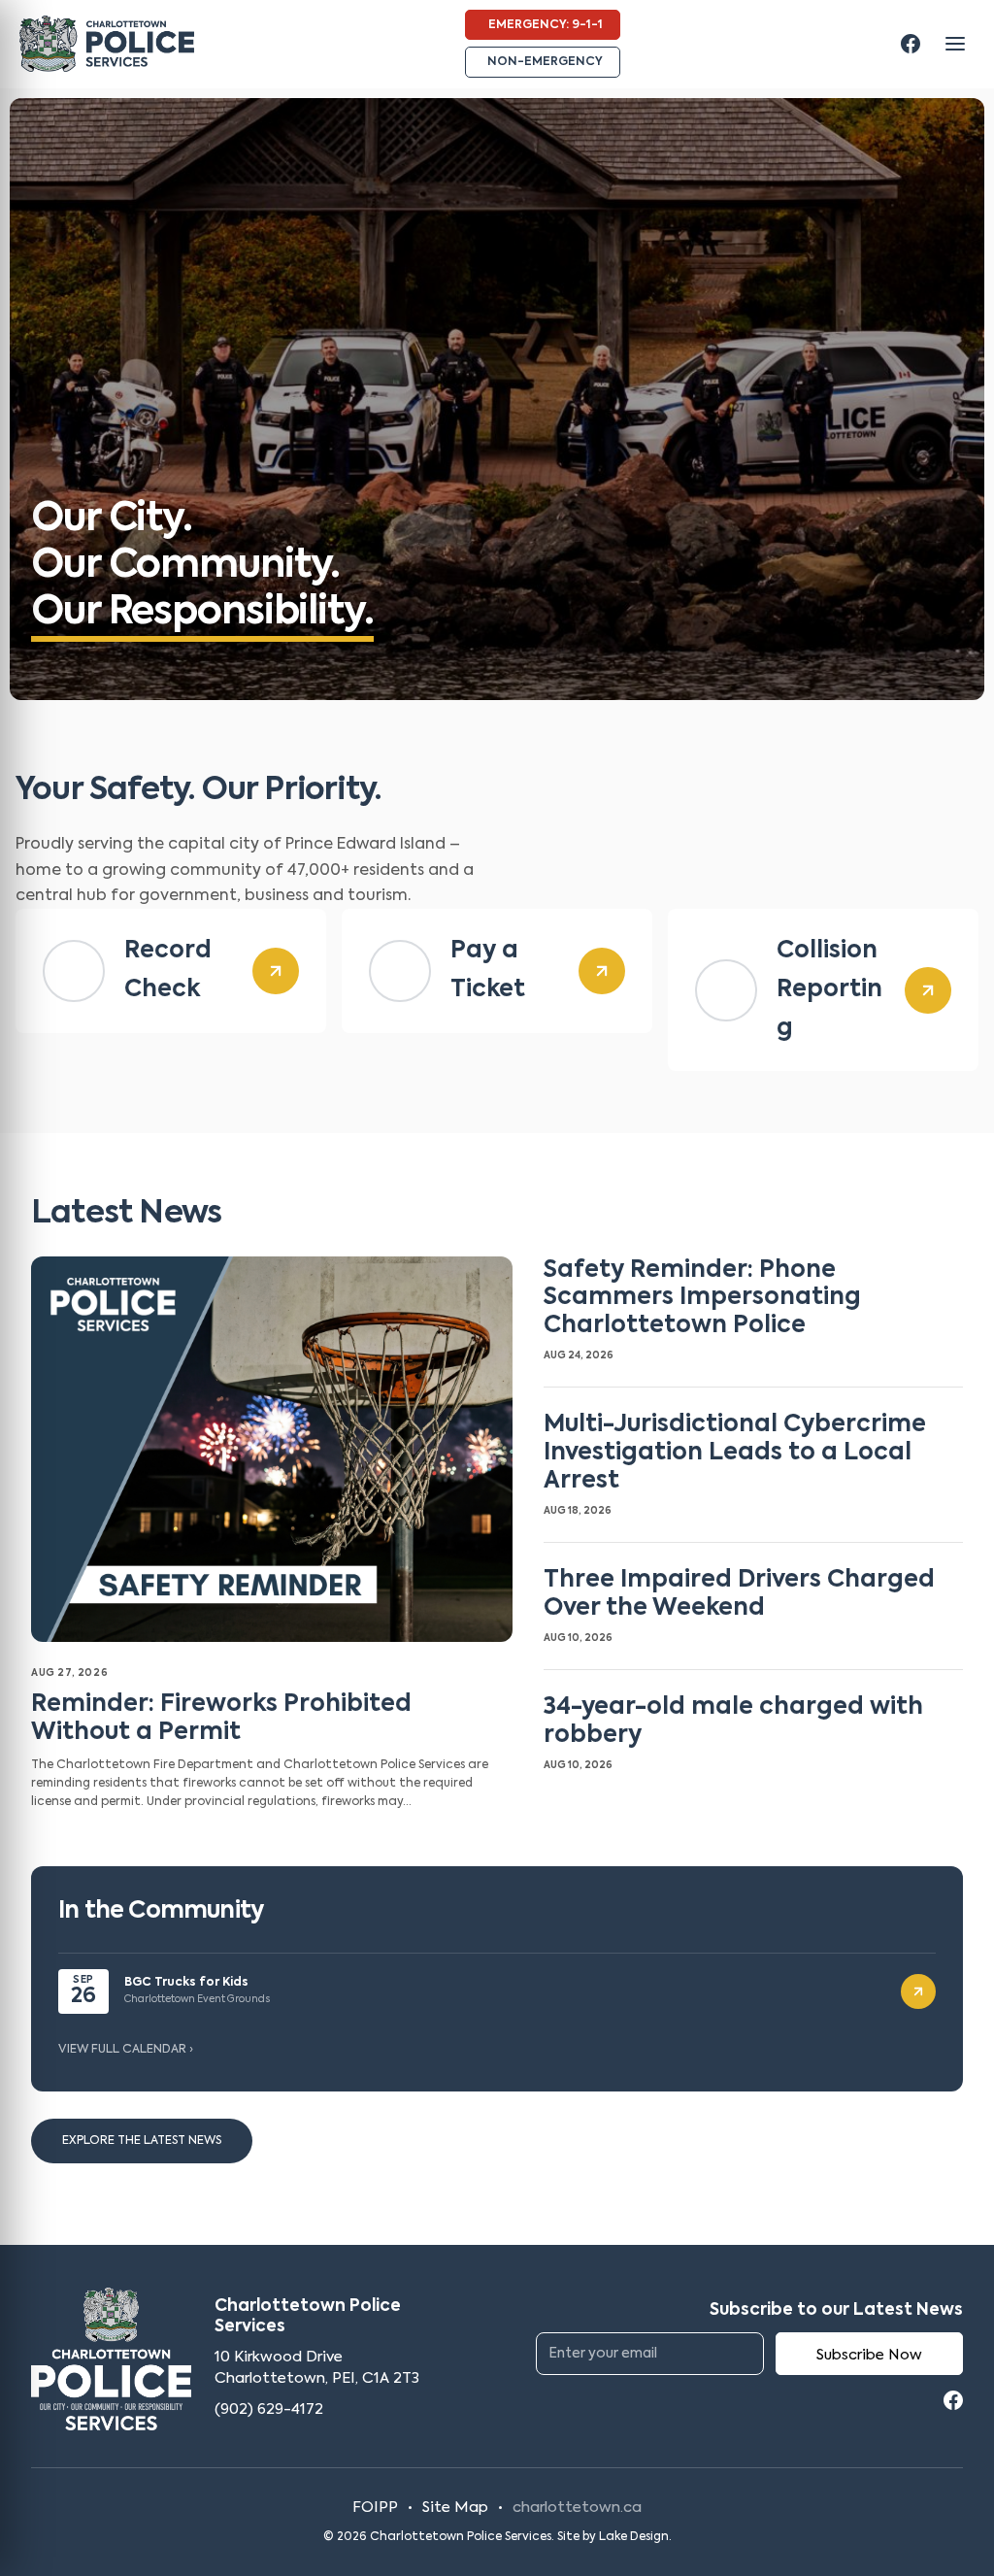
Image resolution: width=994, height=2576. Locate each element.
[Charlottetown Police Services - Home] (107, 44)
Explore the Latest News (142, 2141)
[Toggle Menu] (955, 44)
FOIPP (375, 2508)
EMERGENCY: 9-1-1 (546, 25)
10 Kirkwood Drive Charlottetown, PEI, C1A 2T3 (317, 2368)
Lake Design (634, 2537)
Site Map (455, 2508)
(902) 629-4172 (269, 2409)
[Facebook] (911, 44)
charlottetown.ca (577, 2508)
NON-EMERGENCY (545, 62)
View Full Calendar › (126, 2050)
